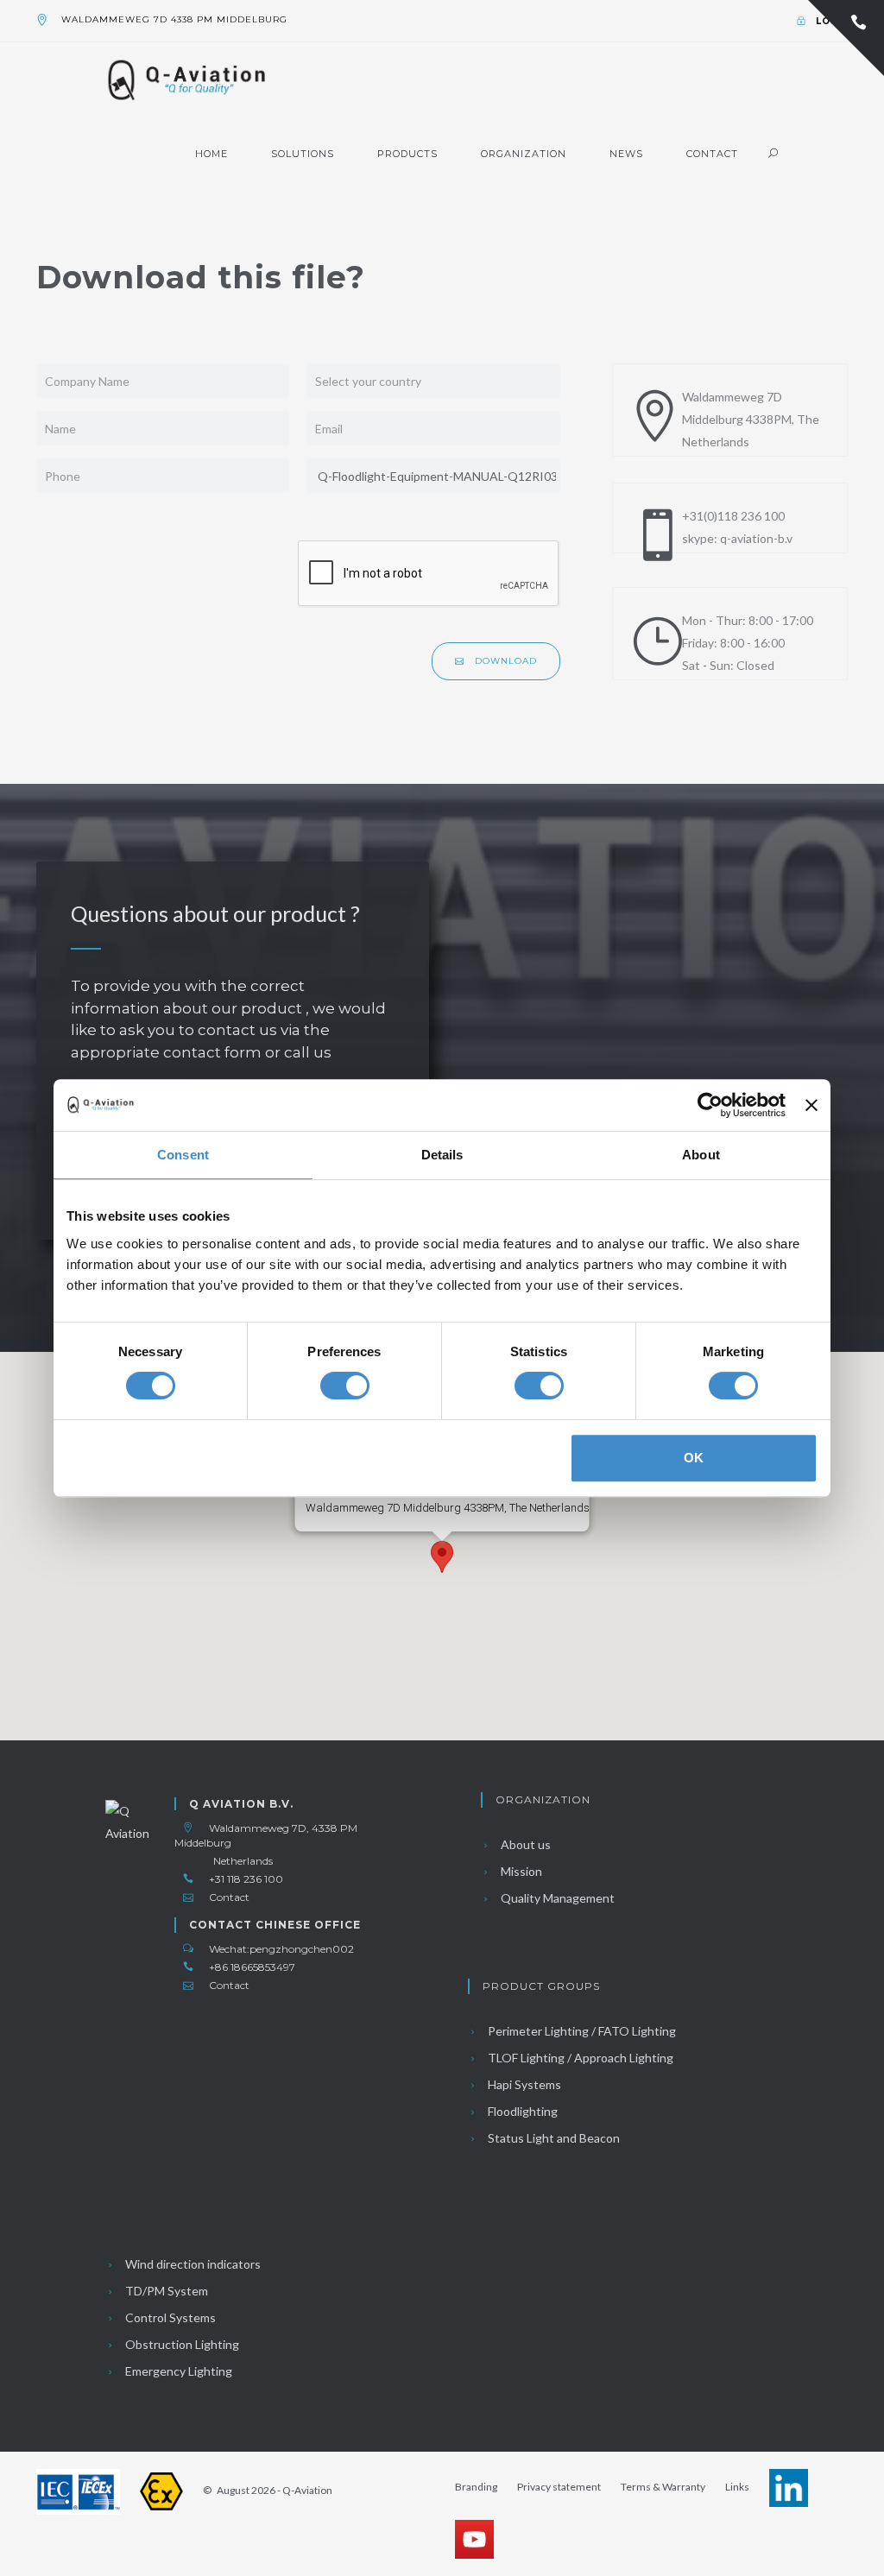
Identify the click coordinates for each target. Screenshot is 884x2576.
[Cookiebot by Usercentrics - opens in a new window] (710, 1105)
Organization (524, 154)
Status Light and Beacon (552, 2138)
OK (694, 1458)
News (626, 154)
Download (504, 661)
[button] (442, 1557)
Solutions (303, 154)
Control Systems (169, 2317)
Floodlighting (521, 2111)
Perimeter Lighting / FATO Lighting (581, 2031)
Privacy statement (559, 2487)
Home (212, 154)
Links (737, 2487)
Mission (520, 1871)
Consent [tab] (183, 1155)
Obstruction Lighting (181, 2344)
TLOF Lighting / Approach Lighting (579, 2058)
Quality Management (556, 1898)
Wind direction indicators (192, 2264)
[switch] (345, 1386)
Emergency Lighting (177, 2371)
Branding (476, 2487)
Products (407, 154)
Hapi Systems (523, 2084)
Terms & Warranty (663, 2487)
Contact (712, 154)
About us (524, 1844)
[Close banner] (811, 1105)
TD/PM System (165, 2291)
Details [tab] (442, 1155)
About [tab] (701, 1155)
